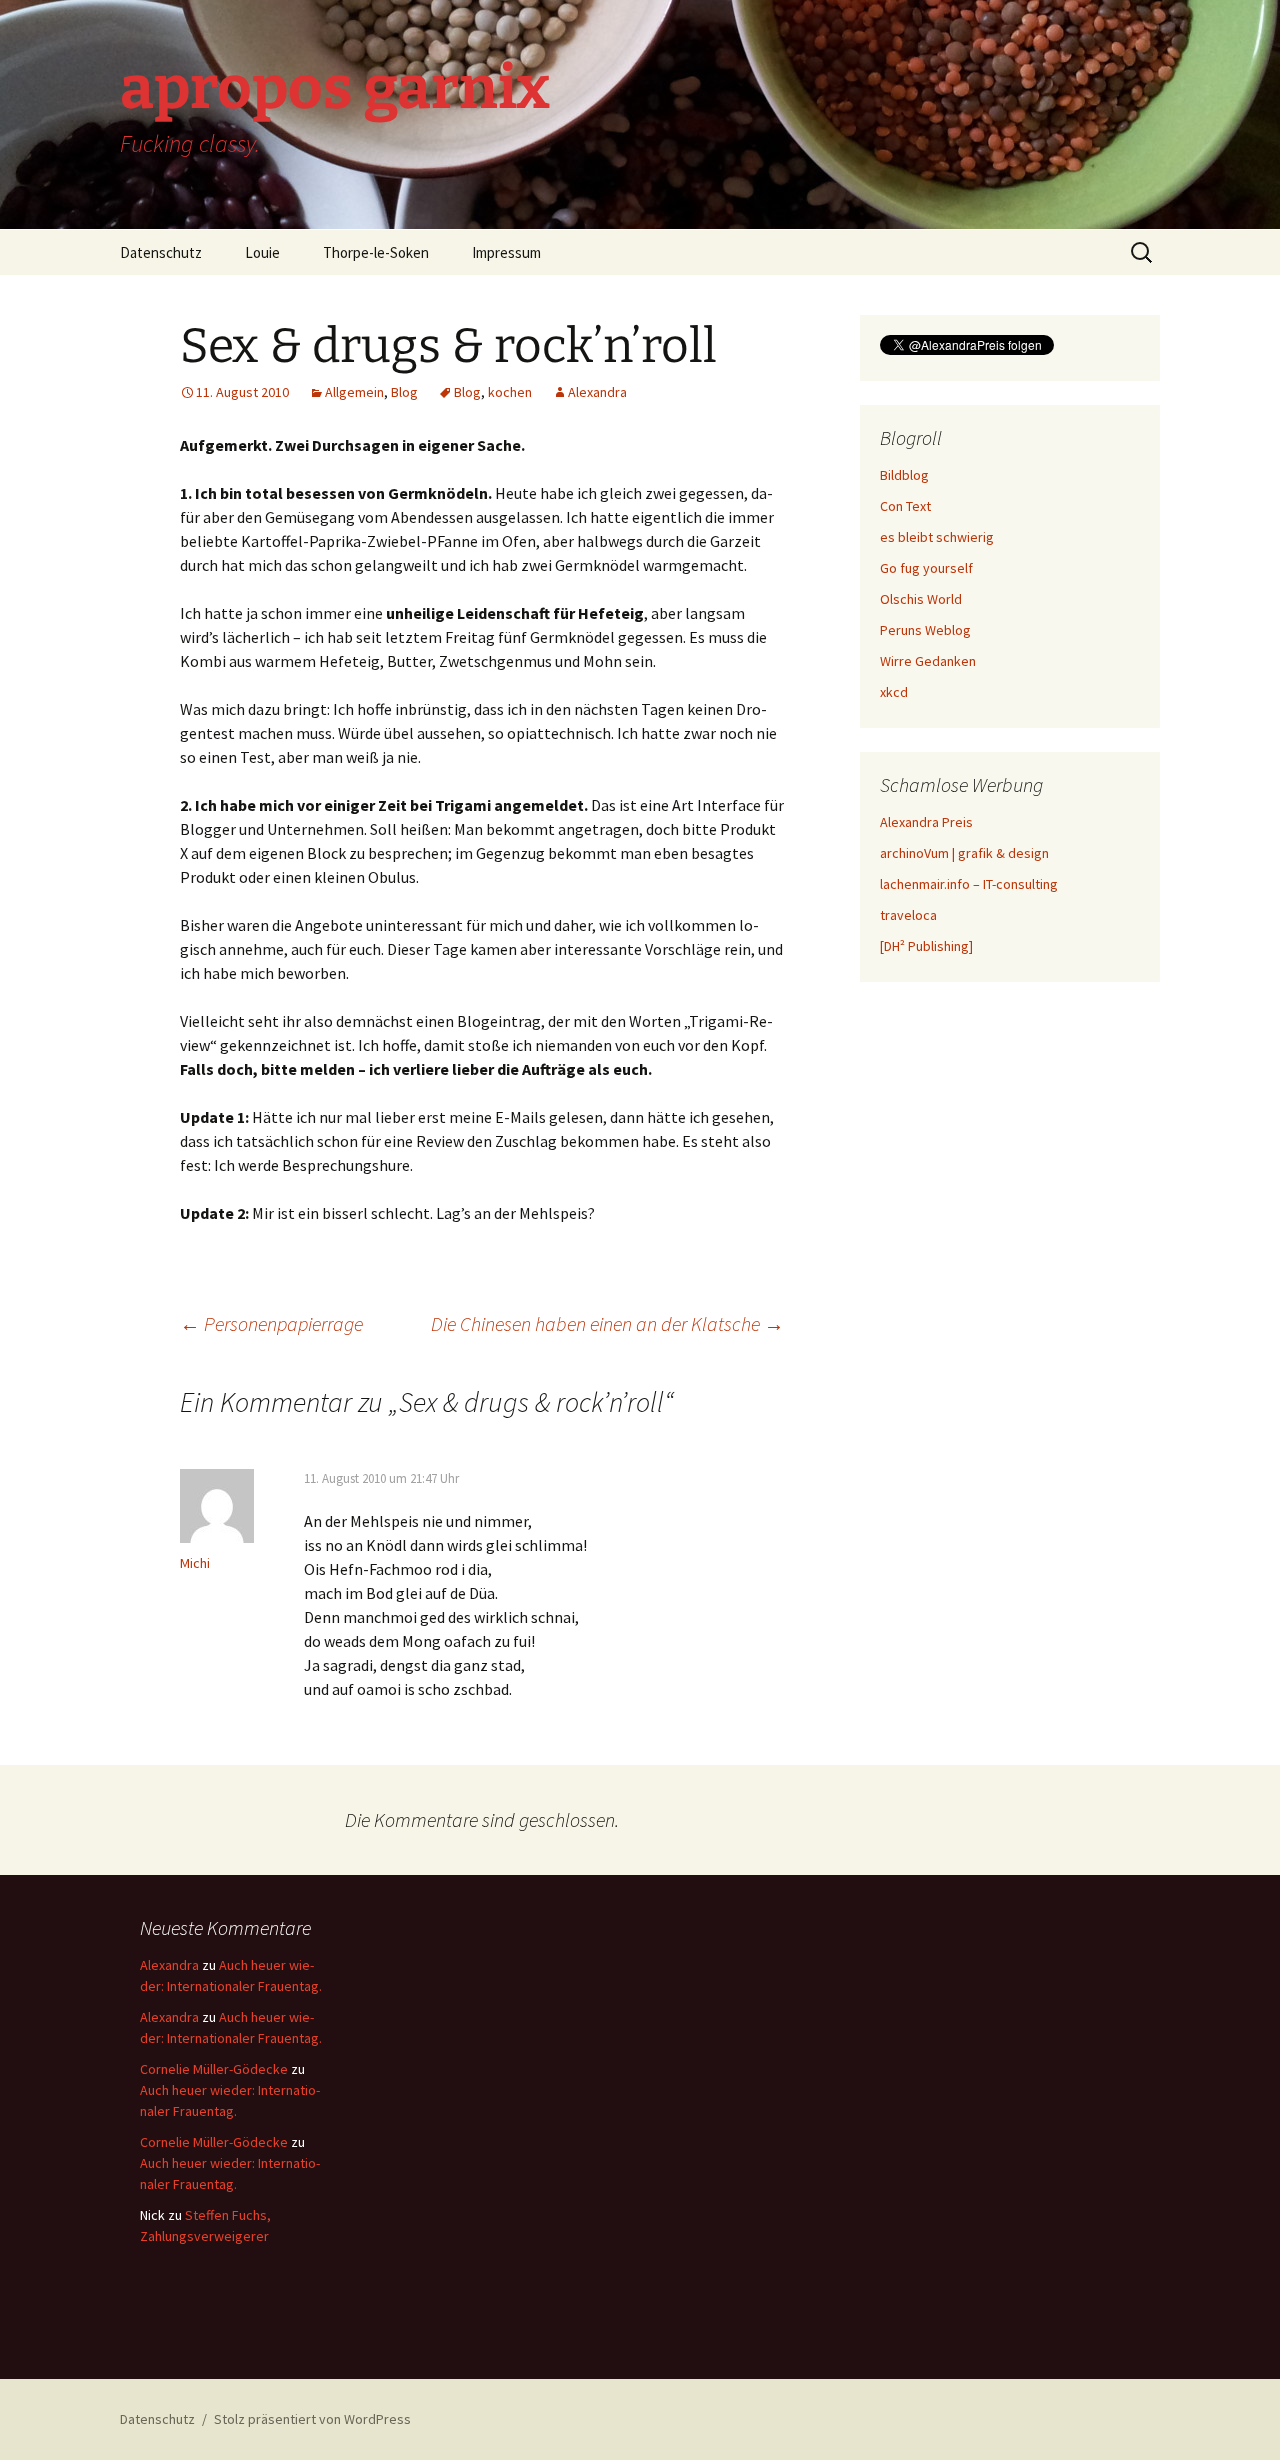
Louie (262, 252)
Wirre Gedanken (928, 661)
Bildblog (904, 475)
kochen (510, 392)
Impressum (506, 252)
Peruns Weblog (925, 630)
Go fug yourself (926, 568)
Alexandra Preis (926, 822)
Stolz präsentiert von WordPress (312, 2419)
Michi (195, 1563)
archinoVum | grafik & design (964, 853)
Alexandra (597, 392)
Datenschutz (161, 252)
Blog (404, 392)
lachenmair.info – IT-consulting (969, 884)
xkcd (894, 692)
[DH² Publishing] (926, 946)
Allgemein (354, 392)
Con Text (905, 506)
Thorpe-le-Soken (376, 252)
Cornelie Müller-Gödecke (214, 2069)
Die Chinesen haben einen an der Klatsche (607, 1323)
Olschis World (921, 599)
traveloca (908, 915)
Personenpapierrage (271, 1323)
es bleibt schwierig (937, 537)
